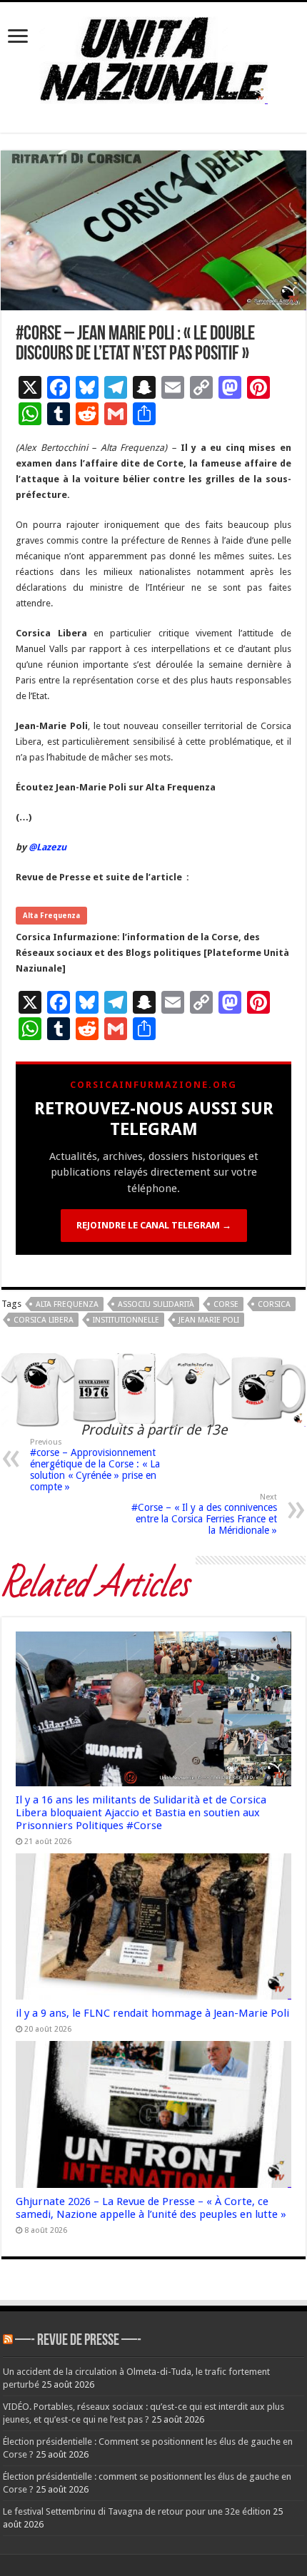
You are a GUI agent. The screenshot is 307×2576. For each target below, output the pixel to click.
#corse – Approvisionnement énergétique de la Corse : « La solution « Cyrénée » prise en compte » (95, 1465)
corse (226, 1304)
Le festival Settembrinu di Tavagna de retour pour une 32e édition (137, 2511)
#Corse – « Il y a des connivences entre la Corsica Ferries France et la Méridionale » (204, 1514)
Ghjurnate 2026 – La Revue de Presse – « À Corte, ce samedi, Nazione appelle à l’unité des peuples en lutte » (151, 2208)
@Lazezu (49, 847)
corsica (274, 1304)
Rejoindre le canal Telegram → (154, 1225)
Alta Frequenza (51, 916)
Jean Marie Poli (209, 1320)
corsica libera (44, 1320)
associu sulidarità (156, 1304)
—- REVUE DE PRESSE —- (78, 2341)
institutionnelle (126, 1320)
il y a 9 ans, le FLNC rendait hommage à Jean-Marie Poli (152, 2013)
